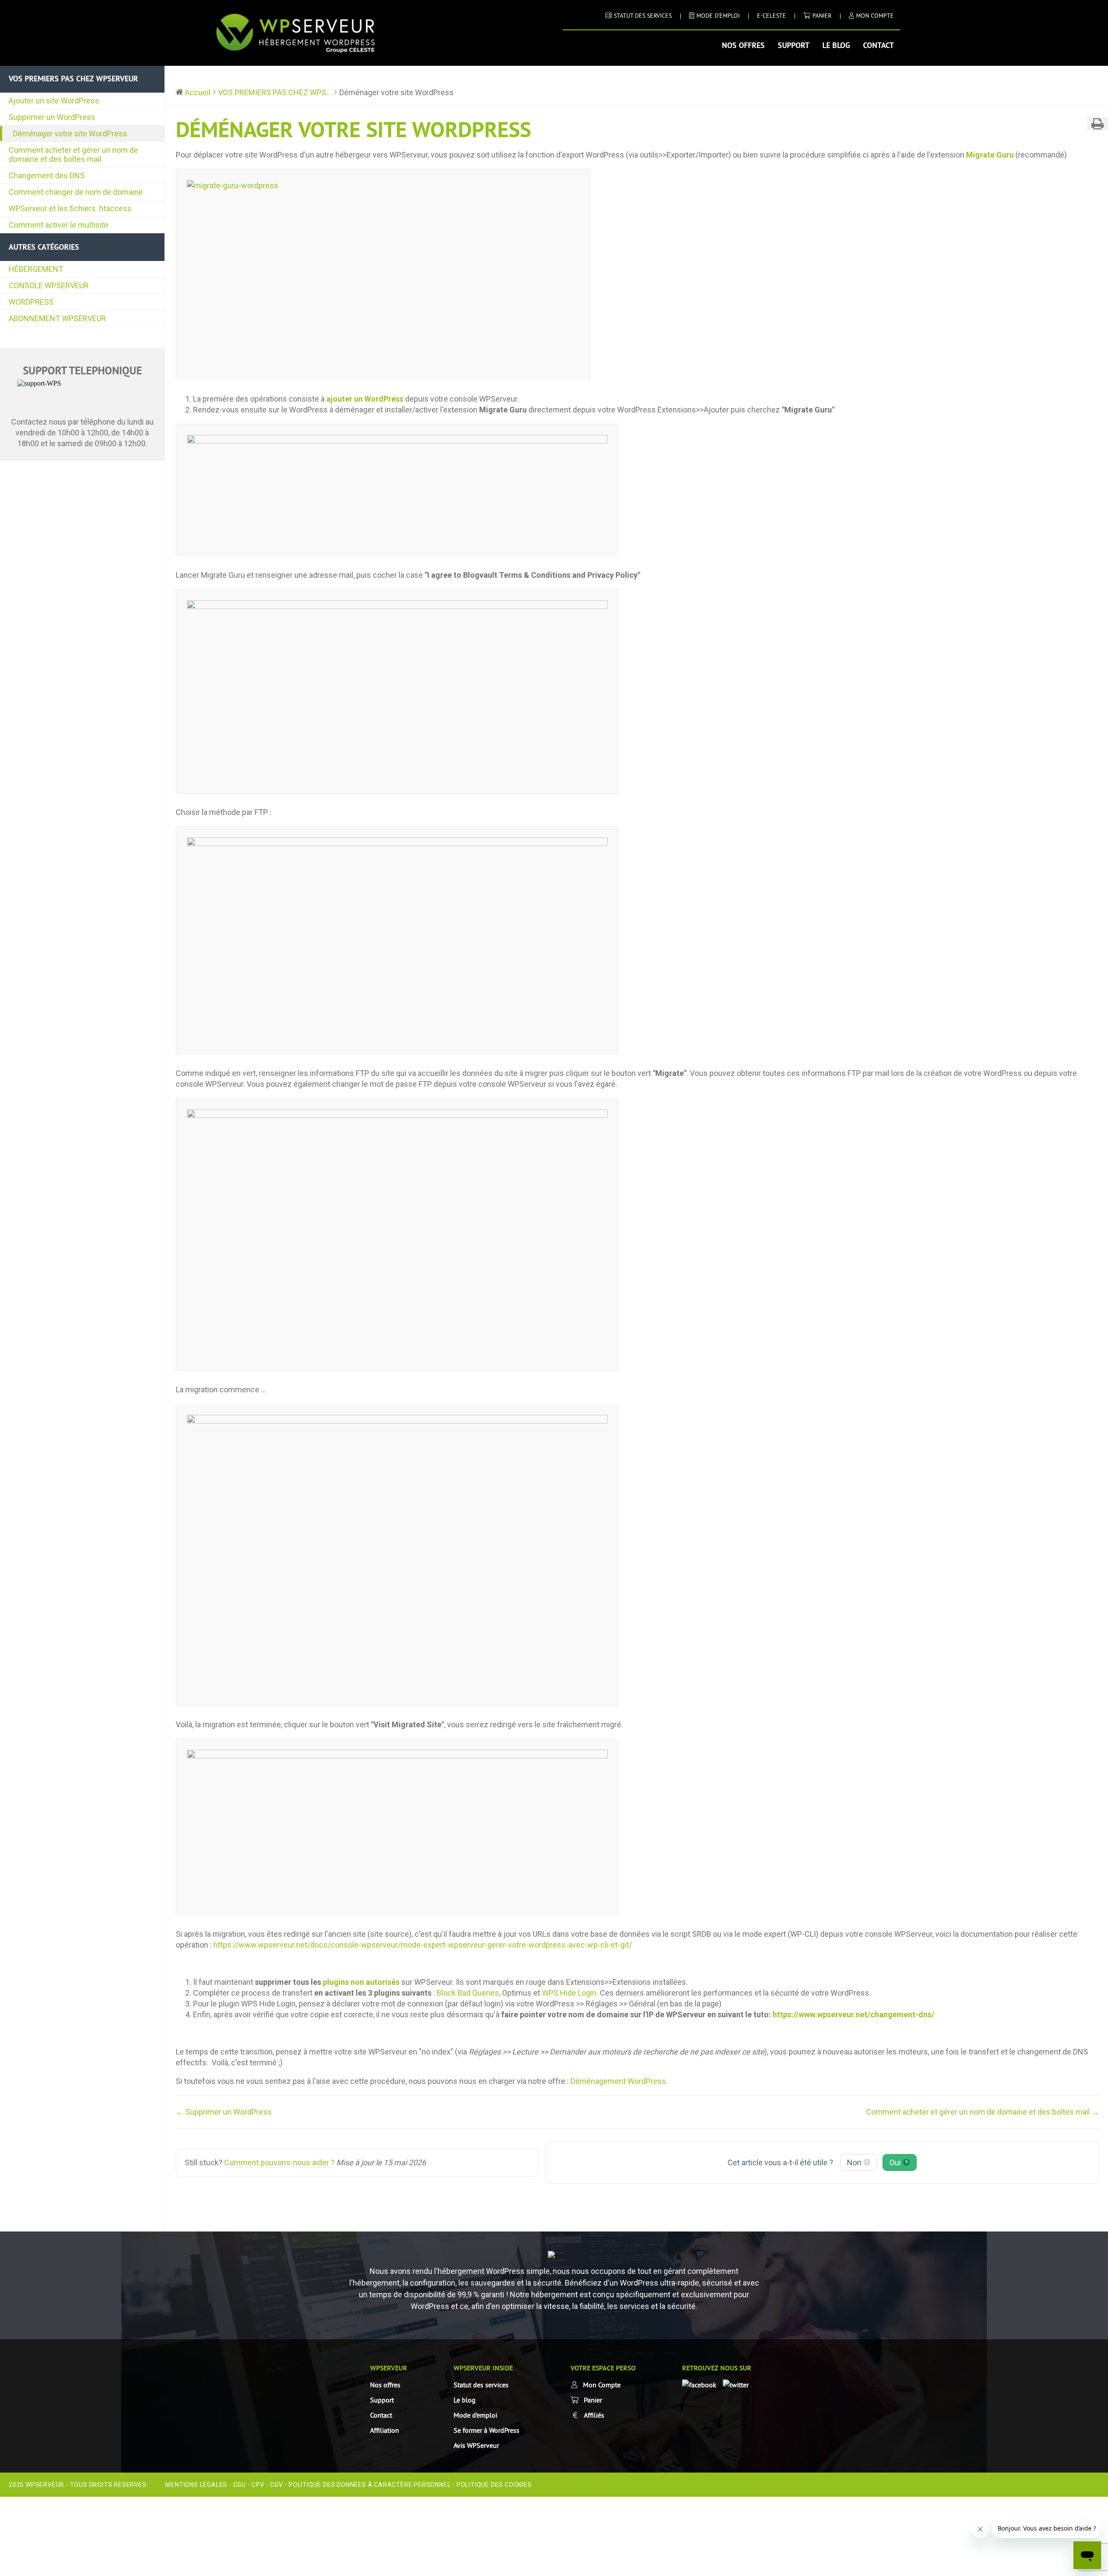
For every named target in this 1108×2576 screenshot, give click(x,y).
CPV (258, 2485)
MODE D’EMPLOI (718, 16)
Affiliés (594, 2415)
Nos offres (743, 45)
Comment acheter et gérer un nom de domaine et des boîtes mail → (983, 2112)
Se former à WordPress (486, 2430)
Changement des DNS (47, 175)
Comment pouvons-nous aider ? (279, 2162)
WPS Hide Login (569, 1993)
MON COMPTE (875, 16)
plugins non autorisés (361, 1982)
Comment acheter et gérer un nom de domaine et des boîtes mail (73, 155)
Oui (899, 2162)
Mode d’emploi (475, 2415)
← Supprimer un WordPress (224, 2112)
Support (794, 45)
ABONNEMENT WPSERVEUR (57, 318)
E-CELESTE (771, 16)
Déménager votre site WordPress (70, 134)
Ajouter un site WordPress (54, 101)
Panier (822, 16)
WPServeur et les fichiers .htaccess (70, 208)
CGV (276, 2485)
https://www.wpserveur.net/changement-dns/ (854, 2014)
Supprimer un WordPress (52, 117)
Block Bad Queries (468, 1993)
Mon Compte (602, 2385)
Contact (878, 45)
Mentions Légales (196, 2485)
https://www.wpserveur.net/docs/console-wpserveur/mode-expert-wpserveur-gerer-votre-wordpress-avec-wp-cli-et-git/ (423, 1945)
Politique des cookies (494, 2485)
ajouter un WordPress (365, 399)
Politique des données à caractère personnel (370, 2485)
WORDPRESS (31, 302)
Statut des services (481, 2385)
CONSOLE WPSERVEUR (49, 285)
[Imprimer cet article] (1098, 124)
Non (858, 2162)
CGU (240, 2485)
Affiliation (385, 2430)
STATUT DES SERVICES (643, 16)
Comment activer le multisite (58, 225)
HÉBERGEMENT (36, 269)
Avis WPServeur (476, 2445)
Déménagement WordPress (618, 2081)
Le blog (836, 45)
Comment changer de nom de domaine (76, 192)
